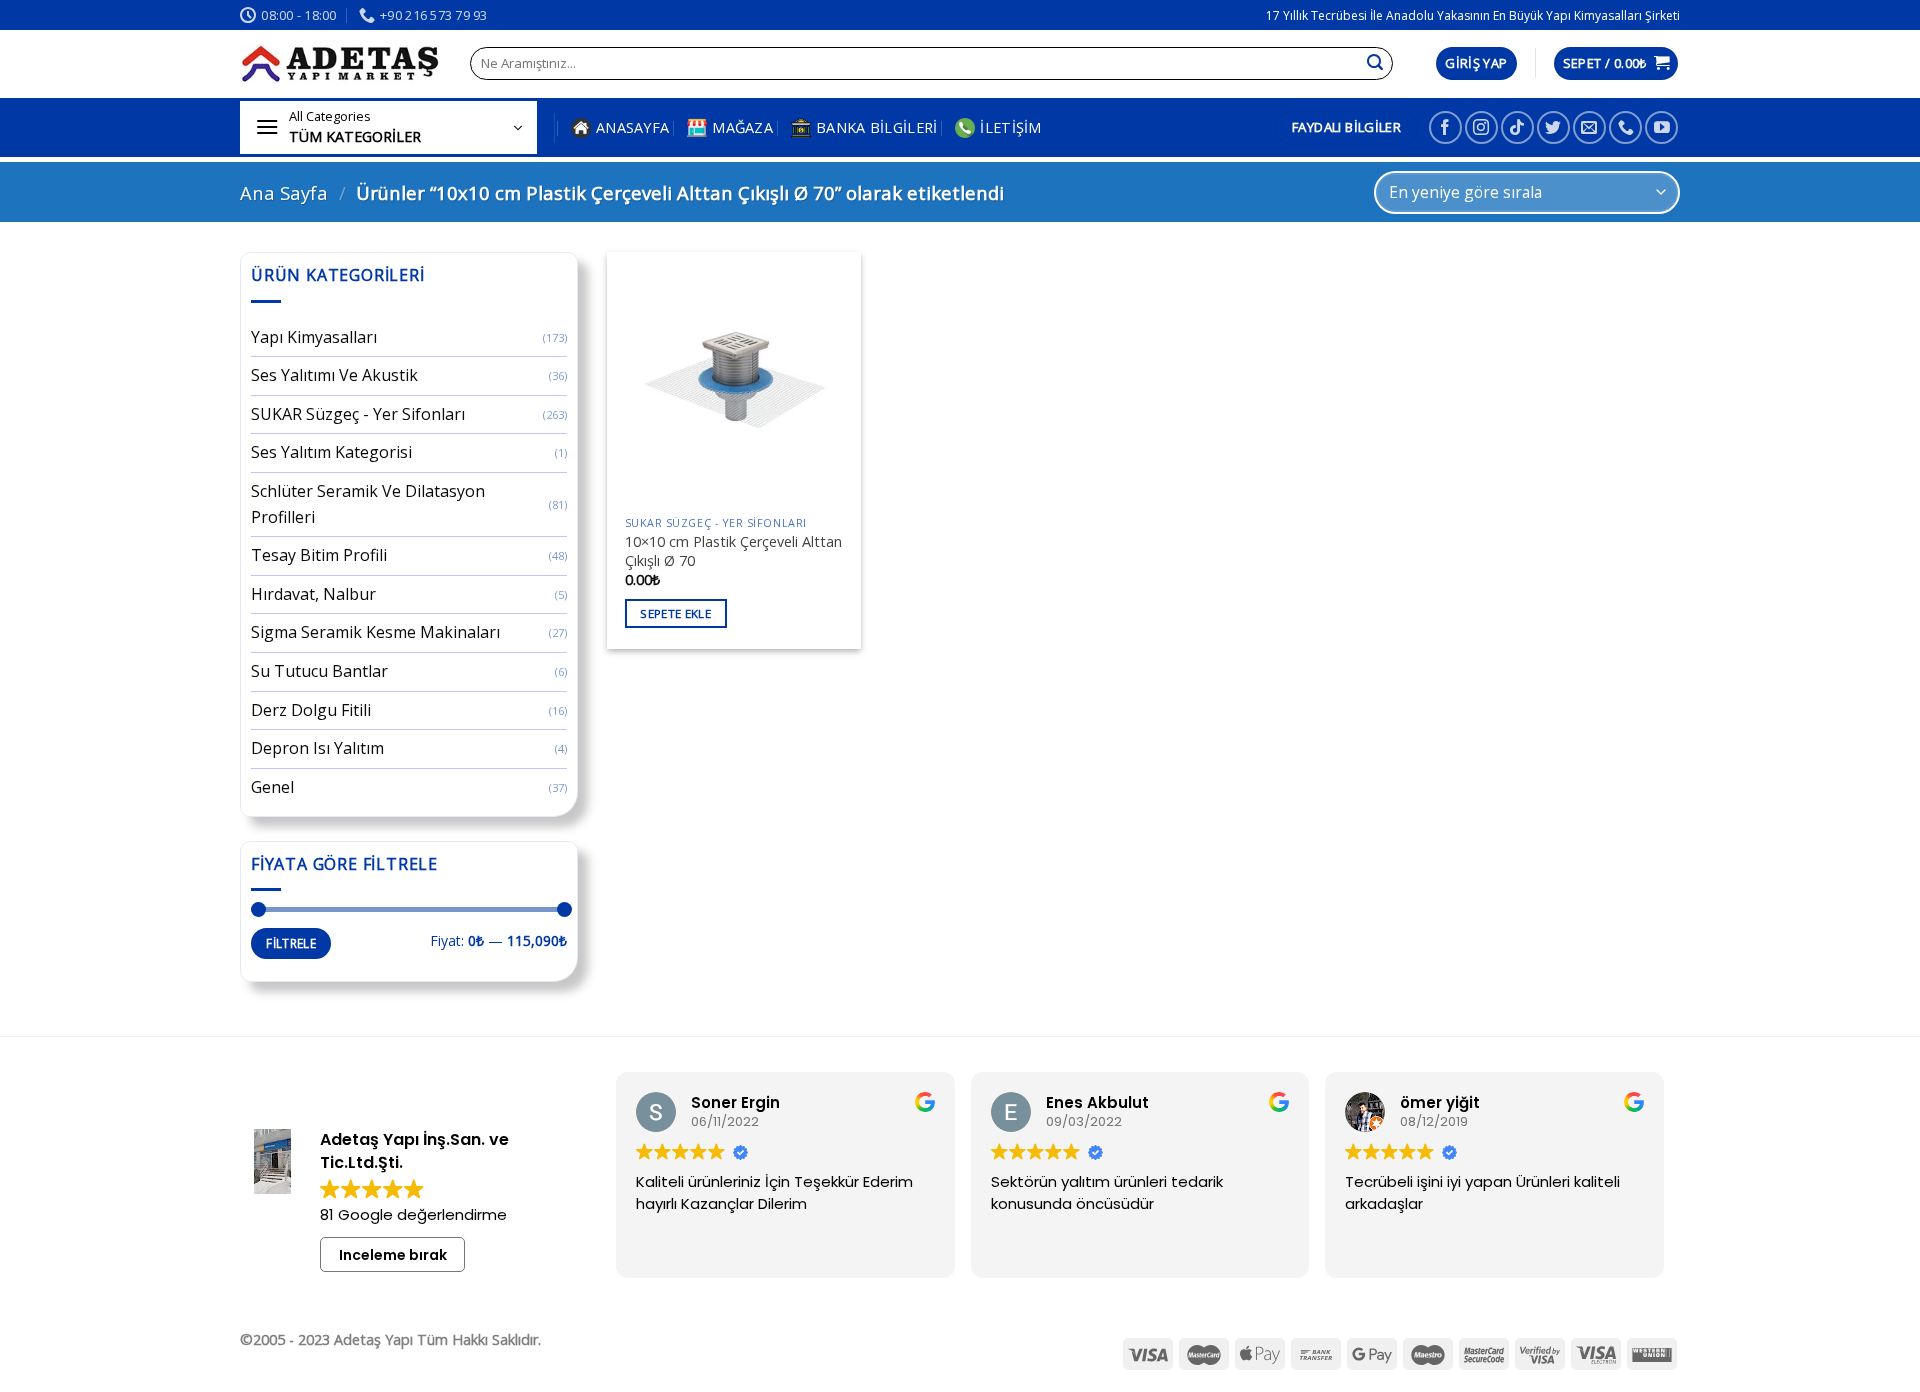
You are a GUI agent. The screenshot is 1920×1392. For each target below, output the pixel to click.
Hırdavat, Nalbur (313, 594)
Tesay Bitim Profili (319, 555)
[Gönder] (1375, 64)
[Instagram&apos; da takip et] (1481, 127)
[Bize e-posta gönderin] (1589, 127)
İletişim (1010, 127)
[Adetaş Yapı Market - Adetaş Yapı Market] (340, 64)
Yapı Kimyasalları (314, 337)
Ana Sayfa (284, 192)
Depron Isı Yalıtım (317, 748)
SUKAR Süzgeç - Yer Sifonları (358, 414)
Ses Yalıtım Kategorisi (331, 452)
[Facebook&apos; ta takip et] (1445, 127)
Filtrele (291, 943)
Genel (272, 787)
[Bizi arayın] (1625, 127)
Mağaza (742, 127)
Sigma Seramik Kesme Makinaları (375, 632)
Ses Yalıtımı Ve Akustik (334, 375)
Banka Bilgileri (876, 127)
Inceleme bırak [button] (393, 1255)
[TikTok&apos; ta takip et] (1517, 127)
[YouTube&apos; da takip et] (1661, 127)
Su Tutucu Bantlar (319, 671)
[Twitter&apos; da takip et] (1553, 127)
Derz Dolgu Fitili (311, 710)
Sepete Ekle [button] (675, 613)
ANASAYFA (632, 127)
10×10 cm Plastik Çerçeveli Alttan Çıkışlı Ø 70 (733, 551)
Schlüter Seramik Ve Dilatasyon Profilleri (368, 504)
